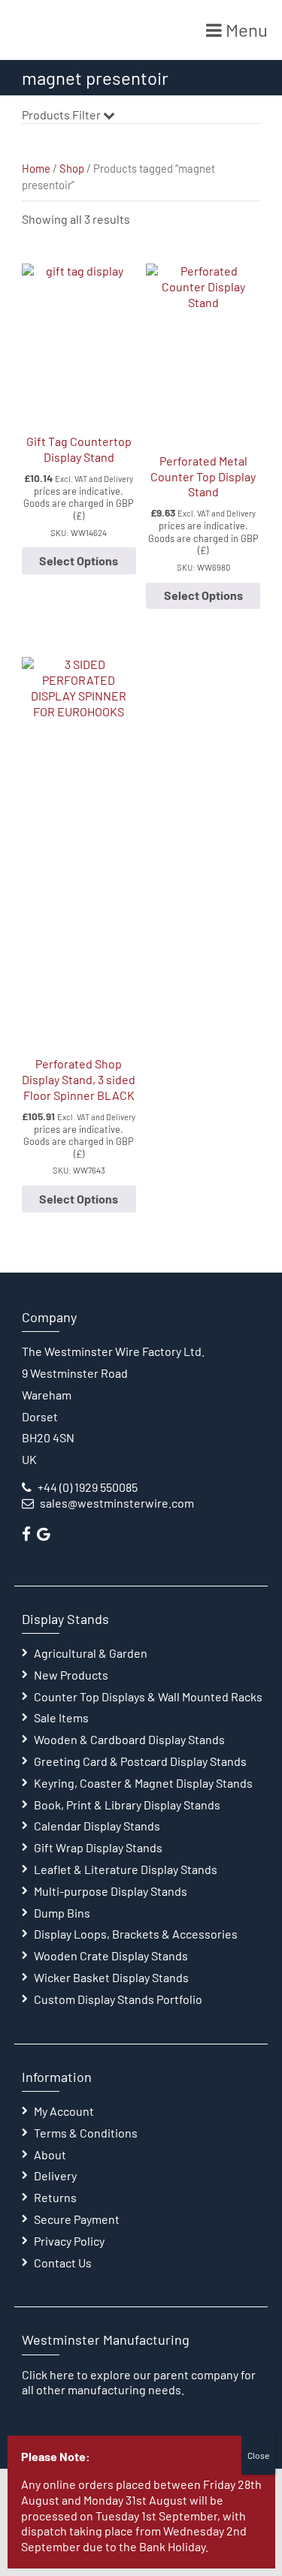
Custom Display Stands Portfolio (118, 1999)
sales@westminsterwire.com (117, 1503)
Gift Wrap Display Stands (98, 1847)
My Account (64, 2111)
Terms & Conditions (86, 2133)
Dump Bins (62, 1913)
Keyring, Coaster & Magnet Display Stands (143, 1783)
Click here (48, 2374)
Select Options (79, 560)
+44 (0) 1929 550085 (88, 1487)
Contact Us (63, 2263)
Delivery (55, 2175)
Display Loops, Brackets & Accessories (136, 1934)
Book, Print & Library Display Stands (127, 1805)
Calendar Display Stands (97, 1826)
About (50, 2154)
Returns (55, 2197)
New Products (71, 1675)
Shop (72, 168)
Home (36, 168)
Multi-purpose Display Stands (111, 1891)
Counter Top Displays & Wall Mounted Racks (148, 1696)
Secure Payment (77, 2219)
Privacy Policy (69, 2241)
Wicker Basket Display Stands (111, 1977)
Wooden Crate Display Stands (111, 1955)
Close (258, 2455)
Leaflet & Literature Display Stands (126, 1869)
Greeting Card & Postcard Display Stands (140, 1761)
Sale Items (61, 1717)
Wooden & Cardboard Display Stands (129, 1739)
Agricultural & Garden (91, 1653)
